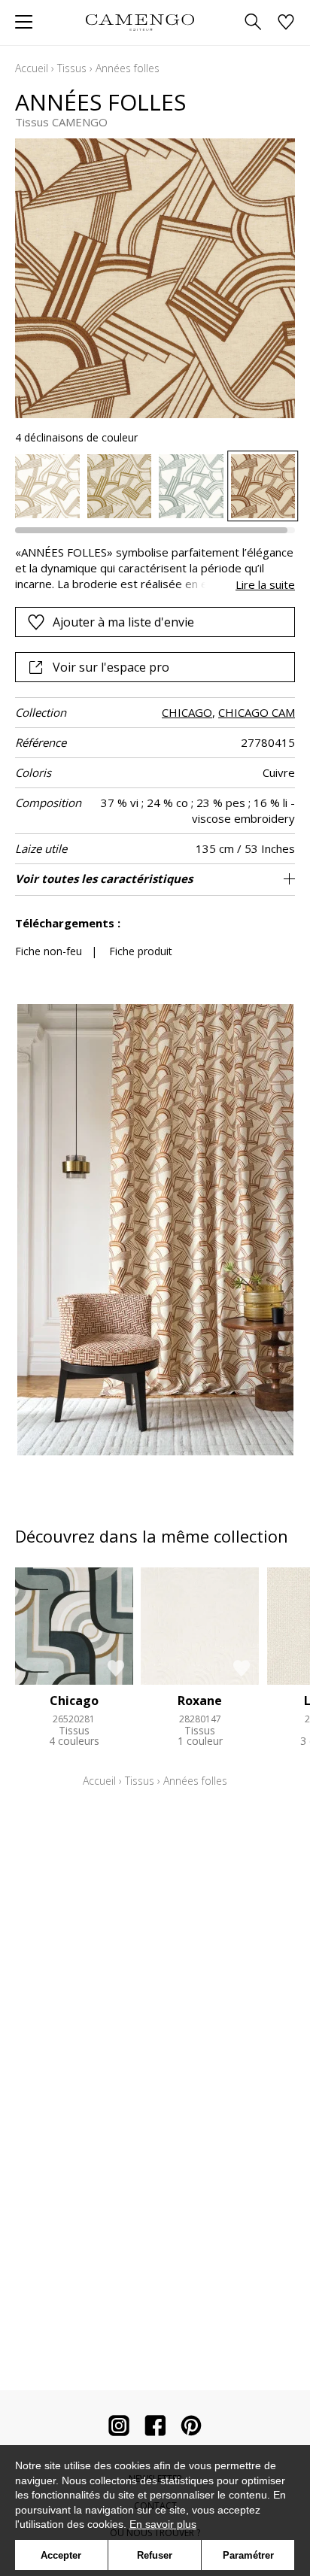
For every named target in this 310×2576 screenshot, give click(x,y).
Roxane (200, 1701)
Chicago (74, 1701)
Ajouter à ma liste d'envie (123, 622)
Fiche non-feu (49, 951)
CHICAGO (187, 712)
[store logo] (140, 22)
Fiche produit (141, 951)
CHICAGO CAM (257, 712)
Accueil (32, 68)
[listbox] (155, 487)
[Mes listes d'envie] (286, 23)
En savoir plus (163, 2524)
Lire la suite (265, 584)
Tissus (72, 68)
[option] (47, 487)
